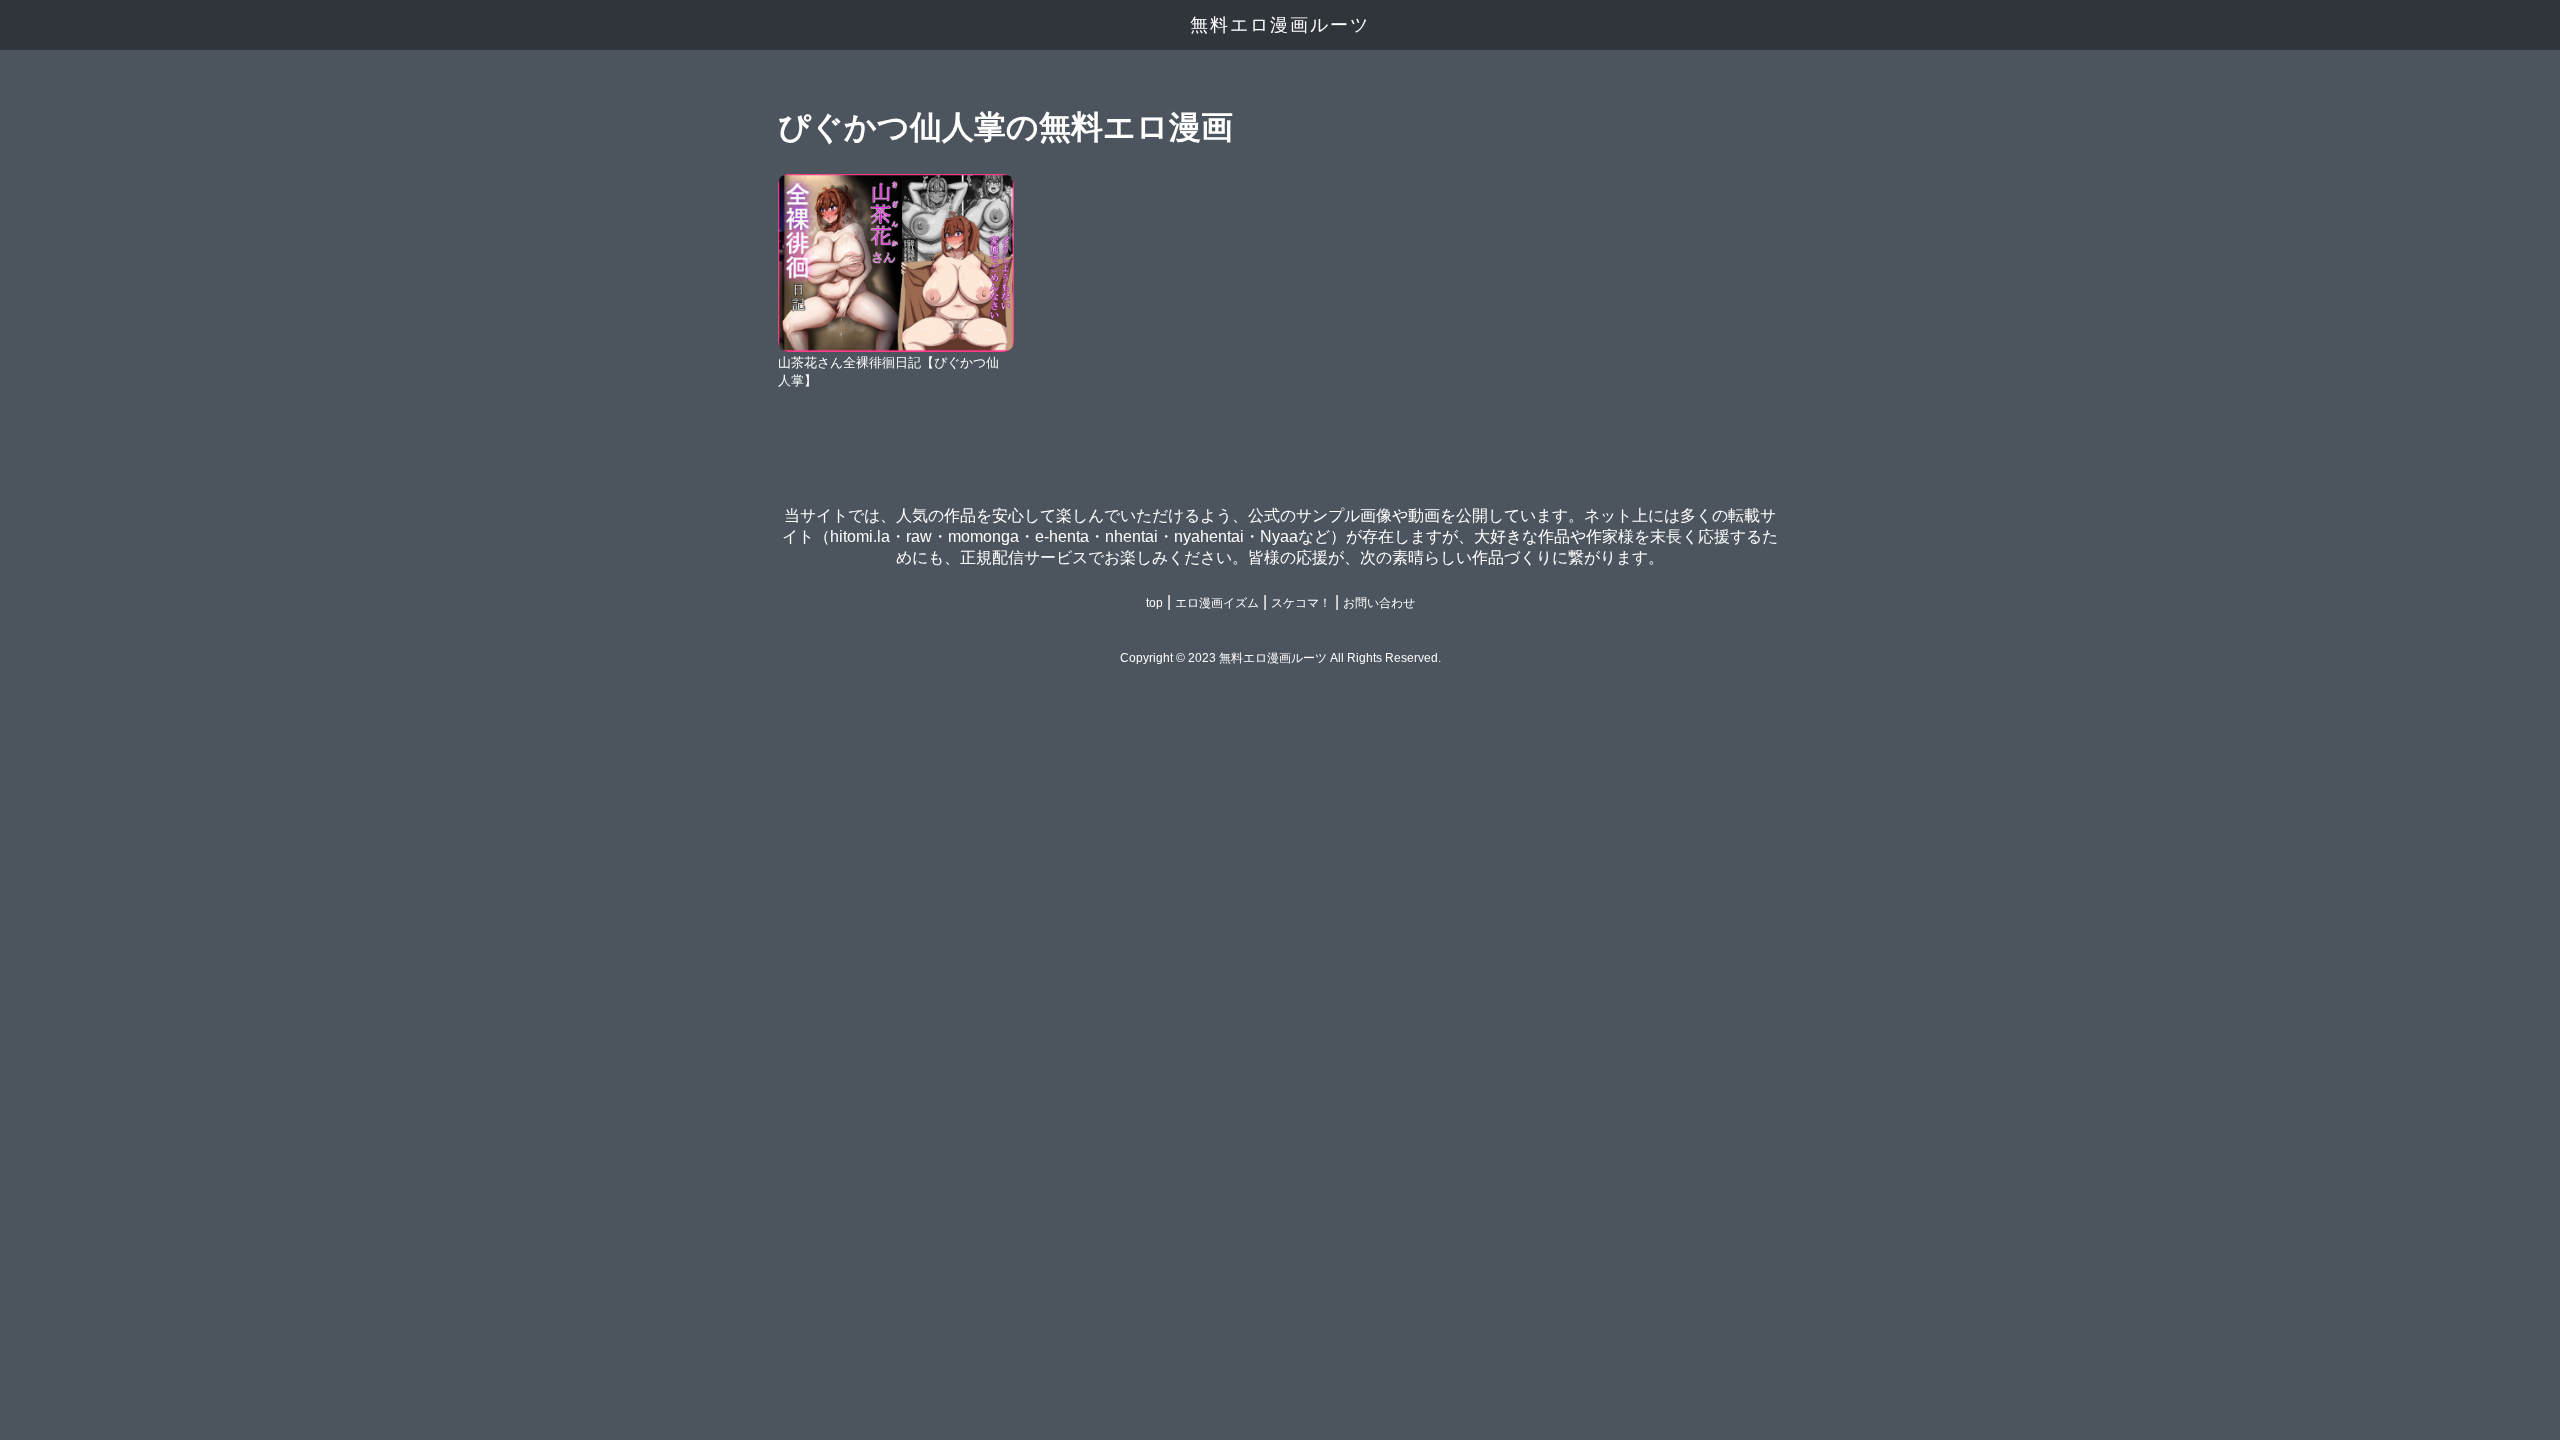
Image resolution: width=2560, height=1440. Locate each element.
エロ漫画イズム (1217, 603)
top (1154, 603)
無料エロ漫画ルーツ (1280, 25)
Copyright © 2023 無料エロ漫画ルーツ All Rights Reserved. (1280, 658)
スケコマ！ (1301, 603)
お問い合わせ (1379, 603)
